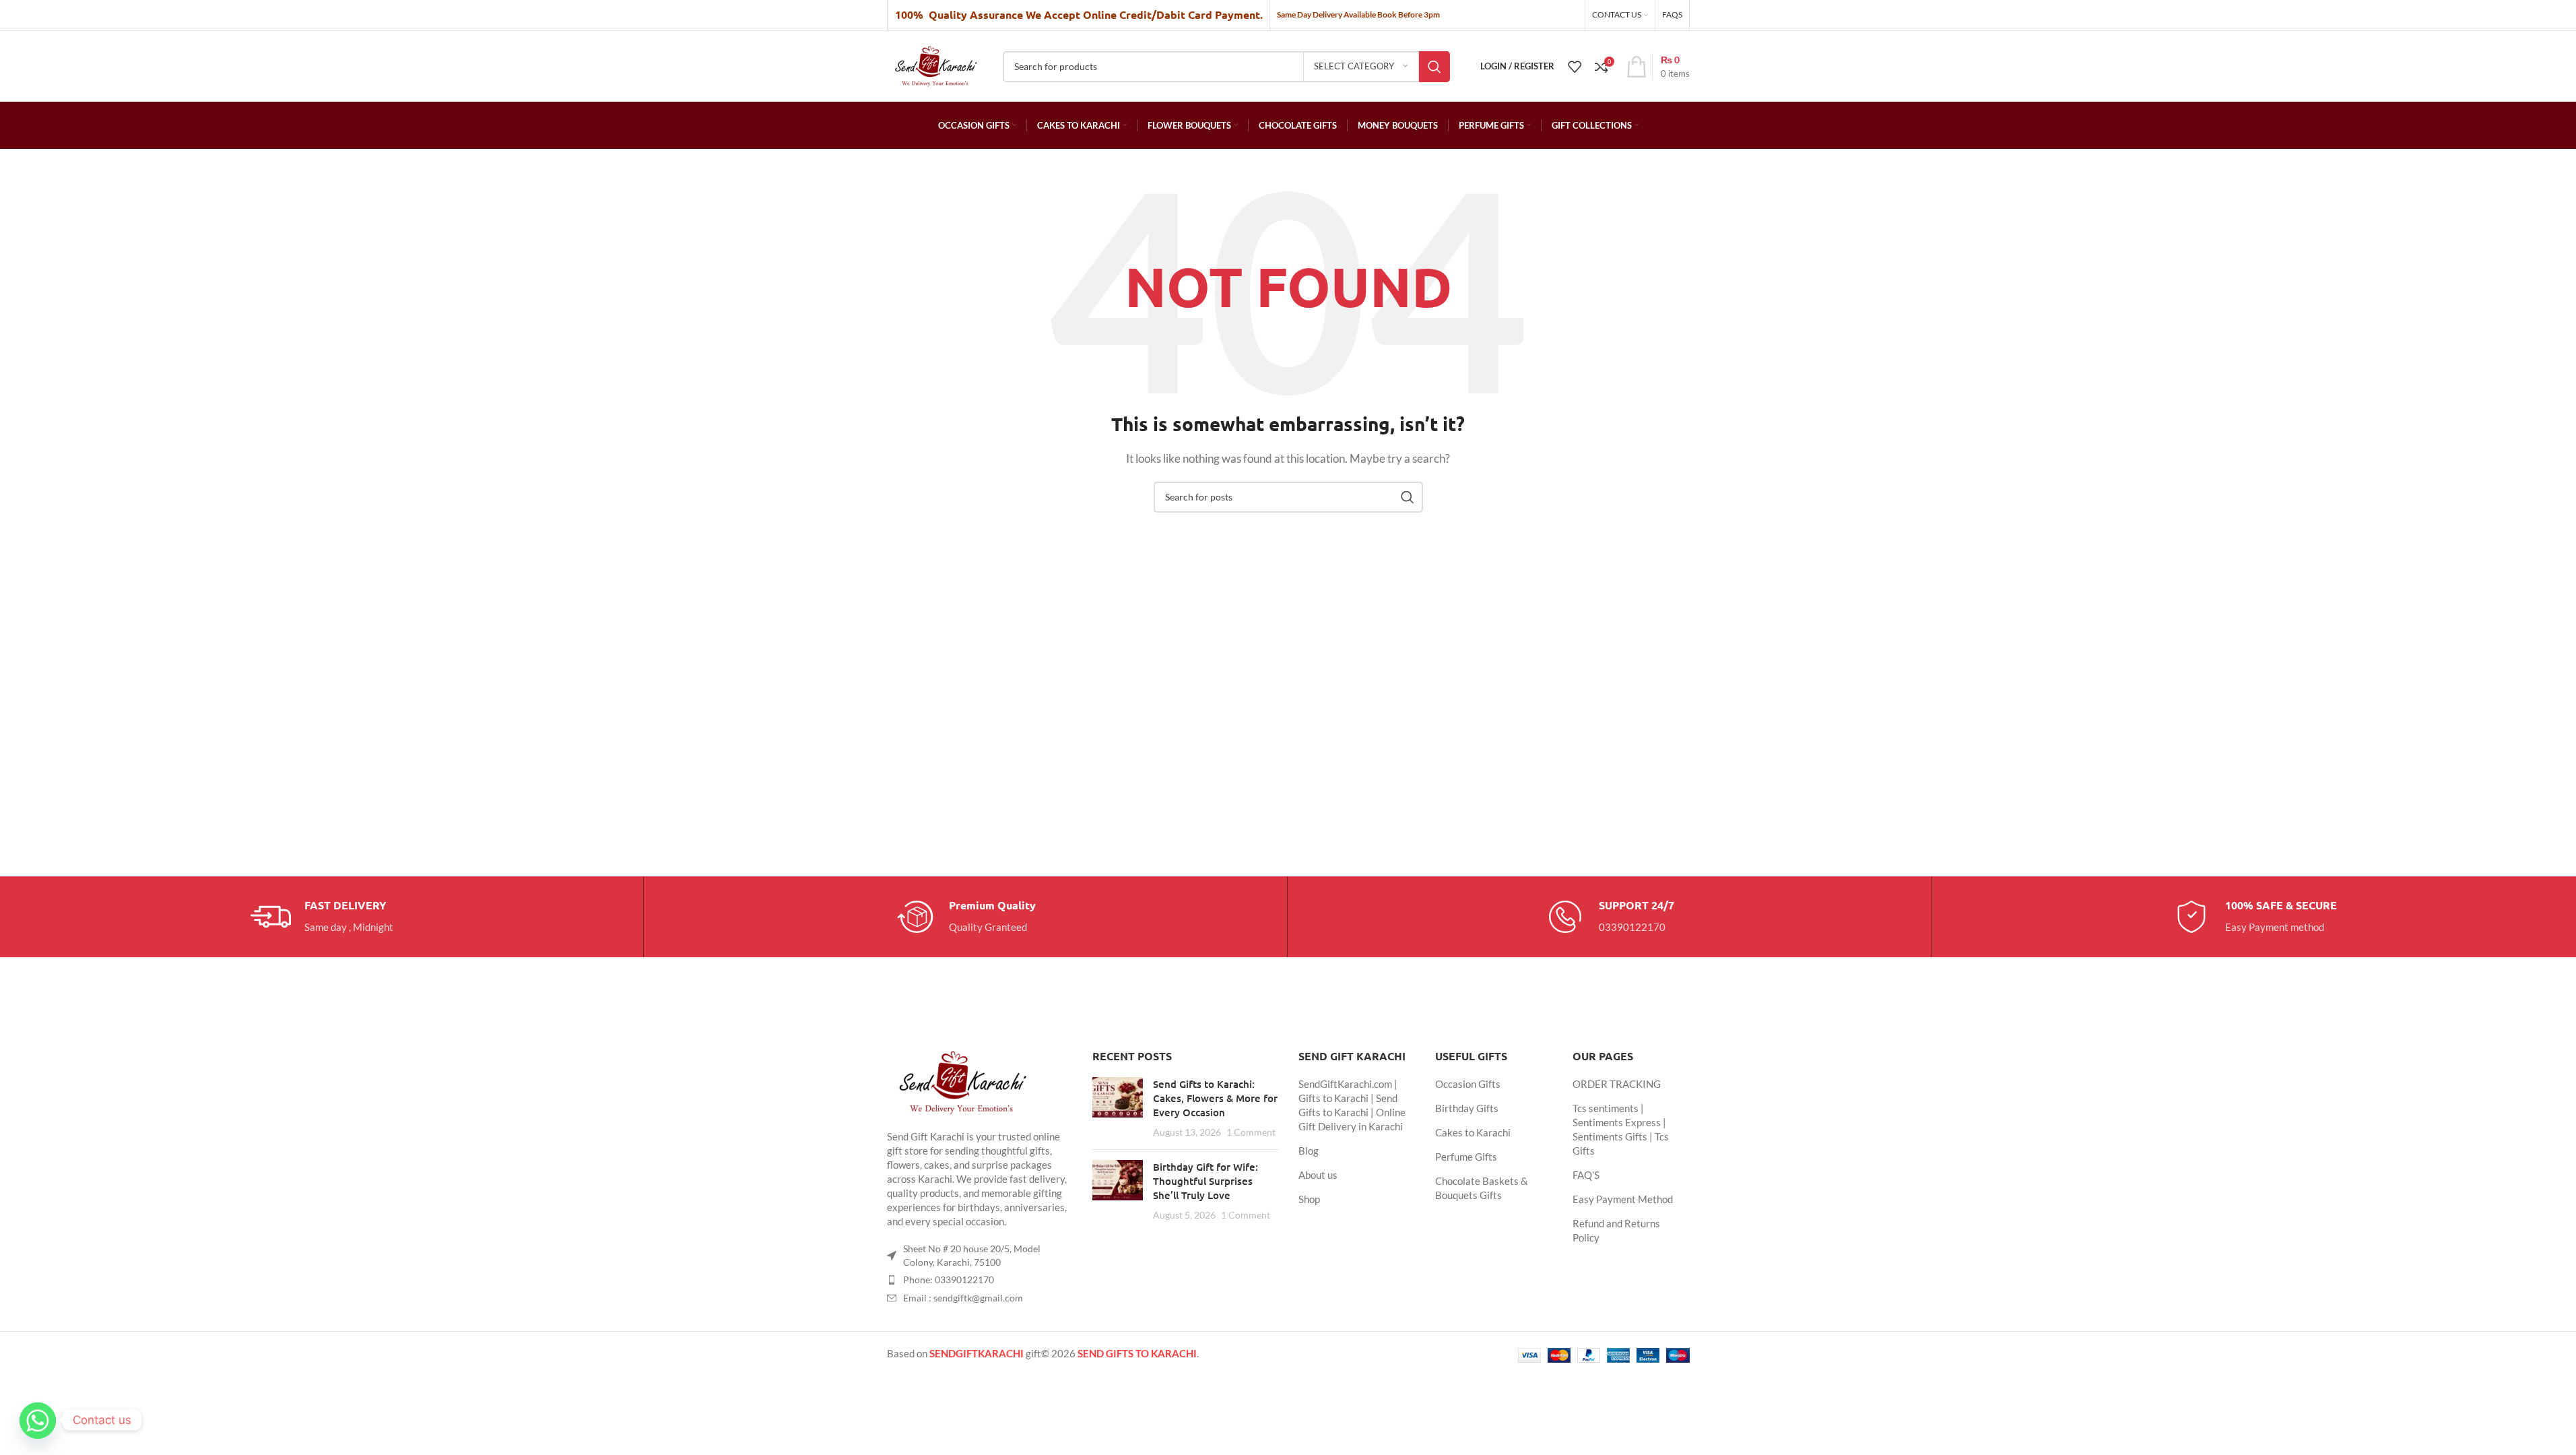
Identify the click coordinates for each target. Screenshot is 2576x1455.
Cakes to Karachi (1473, 1132)
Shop (1309, 1199)
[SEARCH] (1434, 67)
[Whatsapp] (38, 1420)
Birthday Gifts (1467, 1108)
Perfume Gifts (1466, 1157)
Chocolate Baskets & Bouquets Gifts (1482, 1188)
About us (1318, 1175)
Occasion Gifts (1468, 1084)
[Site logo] (935, 65)
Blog (1309, 1151)
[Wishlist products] (1575, 67)
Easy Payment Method (1623, 1199)
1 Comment (1251, 1132)
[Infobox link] (322, 917)
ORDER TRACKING (1617, 1084)
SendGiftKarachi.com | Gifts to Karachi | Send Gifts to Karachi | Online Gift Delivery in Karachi (1352, 1105)
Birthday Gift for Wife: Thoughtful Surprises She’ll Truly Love (1206, 1181)
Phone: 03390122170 (949, 1280)
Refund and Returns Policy (1616, 1230)
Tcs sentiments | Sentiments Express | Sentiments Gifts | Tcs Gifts (1621, 1129)
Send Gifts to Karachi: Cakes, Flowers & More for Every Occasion (1215, 1098)
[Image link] (961, 1081)
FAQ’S (1586, 1175)
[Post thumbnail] (1118, 1108)
